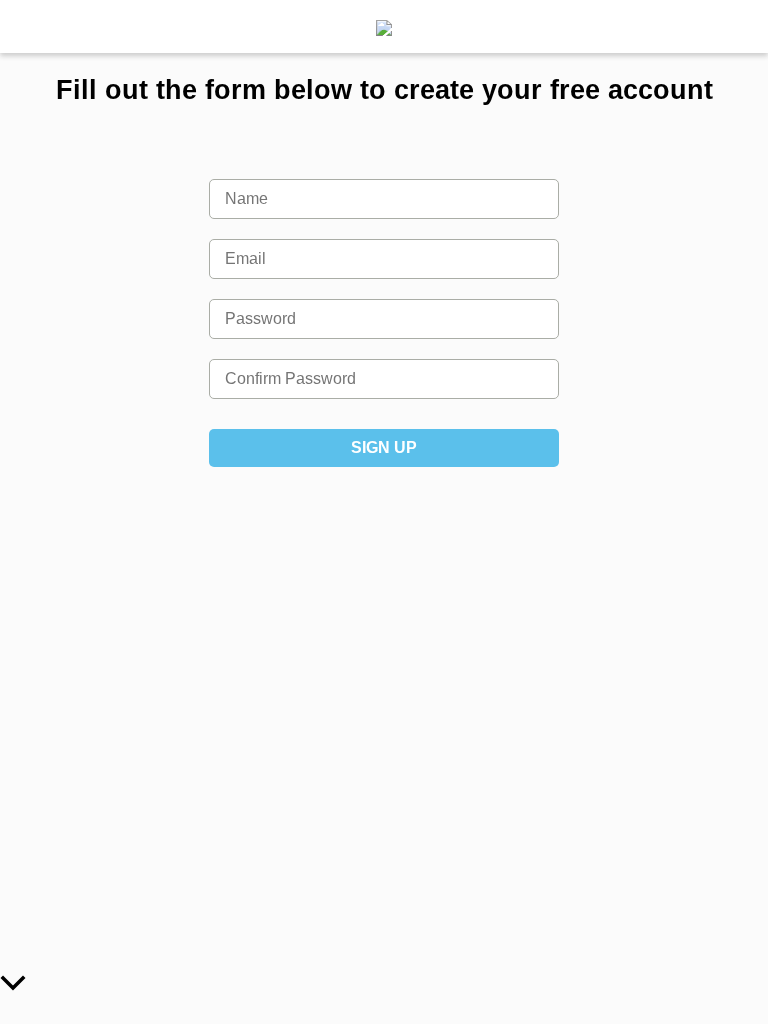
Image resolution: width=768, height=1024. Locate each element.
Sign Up (384, 447)
